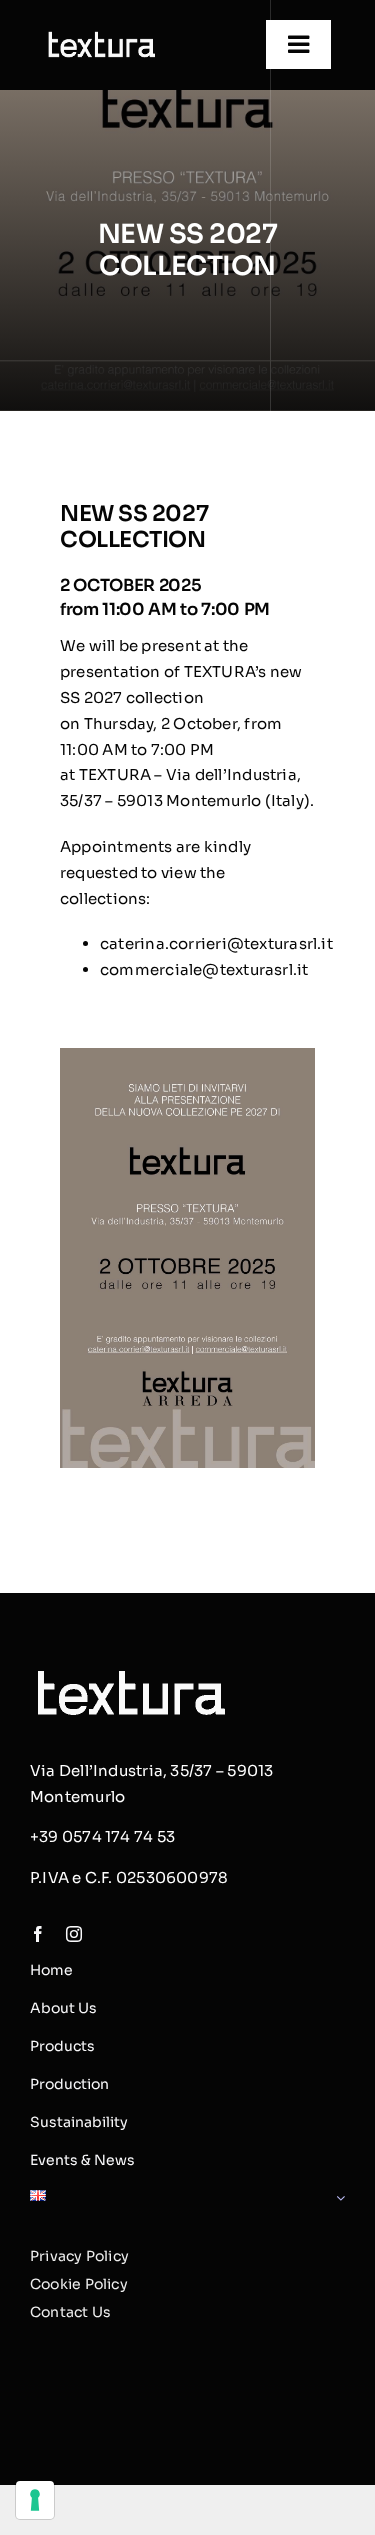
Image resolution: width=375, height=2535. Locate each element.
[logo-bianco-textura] (100, 34)
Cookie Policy (79, 2284)
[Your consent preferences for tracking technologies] (35, 2500)
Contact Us (70, 2312)
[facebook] (38, 1934)
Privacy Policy (79, 2256)
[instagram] (74, 1934)
